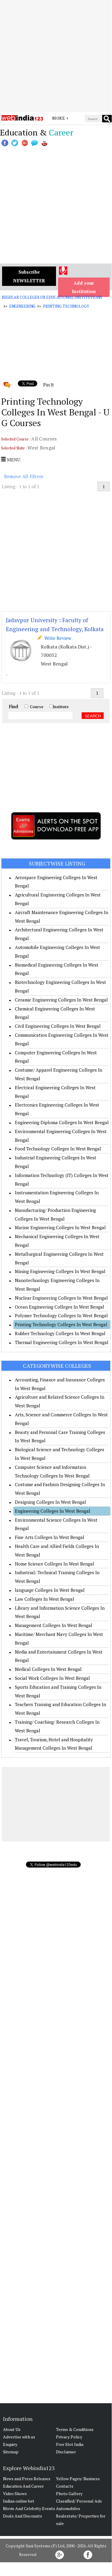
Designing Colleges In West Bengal (50, 1502)
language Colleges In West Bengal (50, 1590)
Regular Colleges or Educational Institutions (52, 297)
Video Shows (15, 2493)
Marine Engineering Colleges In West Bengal (60, 1227)
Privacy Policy (69, 2437)
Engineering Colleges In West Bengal (53, 1511)
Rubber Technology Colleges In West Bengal (60, 1333)
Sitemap (11, 2452)
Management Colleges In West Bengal (54, 1625)
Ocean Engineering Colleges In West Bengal (60, 1307)
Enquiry (10, 2444)
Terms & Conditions (75, 2429)
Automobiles (68, 2508)
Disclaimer (66, 2452)
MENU (13, 460)
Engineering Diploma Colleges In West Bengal (62, 1122)
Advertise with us (19, 2437)
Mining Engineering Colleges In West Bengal (60, 1271)
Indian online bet (19, 2501)
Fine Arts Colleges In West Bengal (50, 1537)
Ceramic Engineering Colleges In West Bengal (61, 1000)
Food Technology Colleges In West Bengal (58, 1149)
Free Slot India (70, 2444)
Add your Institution (84, 287)
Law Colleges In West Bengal (45, 1599)
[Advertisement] (56, 56)
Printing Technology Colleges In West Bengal (61, 1324)
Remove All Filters (24, 476)
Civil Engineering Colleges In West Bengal (58, 1026)
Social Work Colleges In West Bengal (52, 1678)
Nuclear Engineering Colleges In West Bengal (61, 1298)
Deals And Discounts (22, 2516)
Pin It (49, 385)
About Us (12, 2429)
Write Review (57, 638)
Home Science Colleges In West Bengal (55, 1564)
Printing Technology (66, 306)
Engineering (22, 306)
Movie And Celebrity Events (29, 2508)
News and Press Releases (27, 2479)
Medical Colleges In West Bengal (48, 1669)
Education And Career (23, 2486)
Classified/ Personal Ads (79, 2501)
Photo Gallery (69, 2493)
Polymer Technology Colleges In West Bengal (61, 1315)
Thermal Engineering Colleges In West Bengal (62, 1342)
